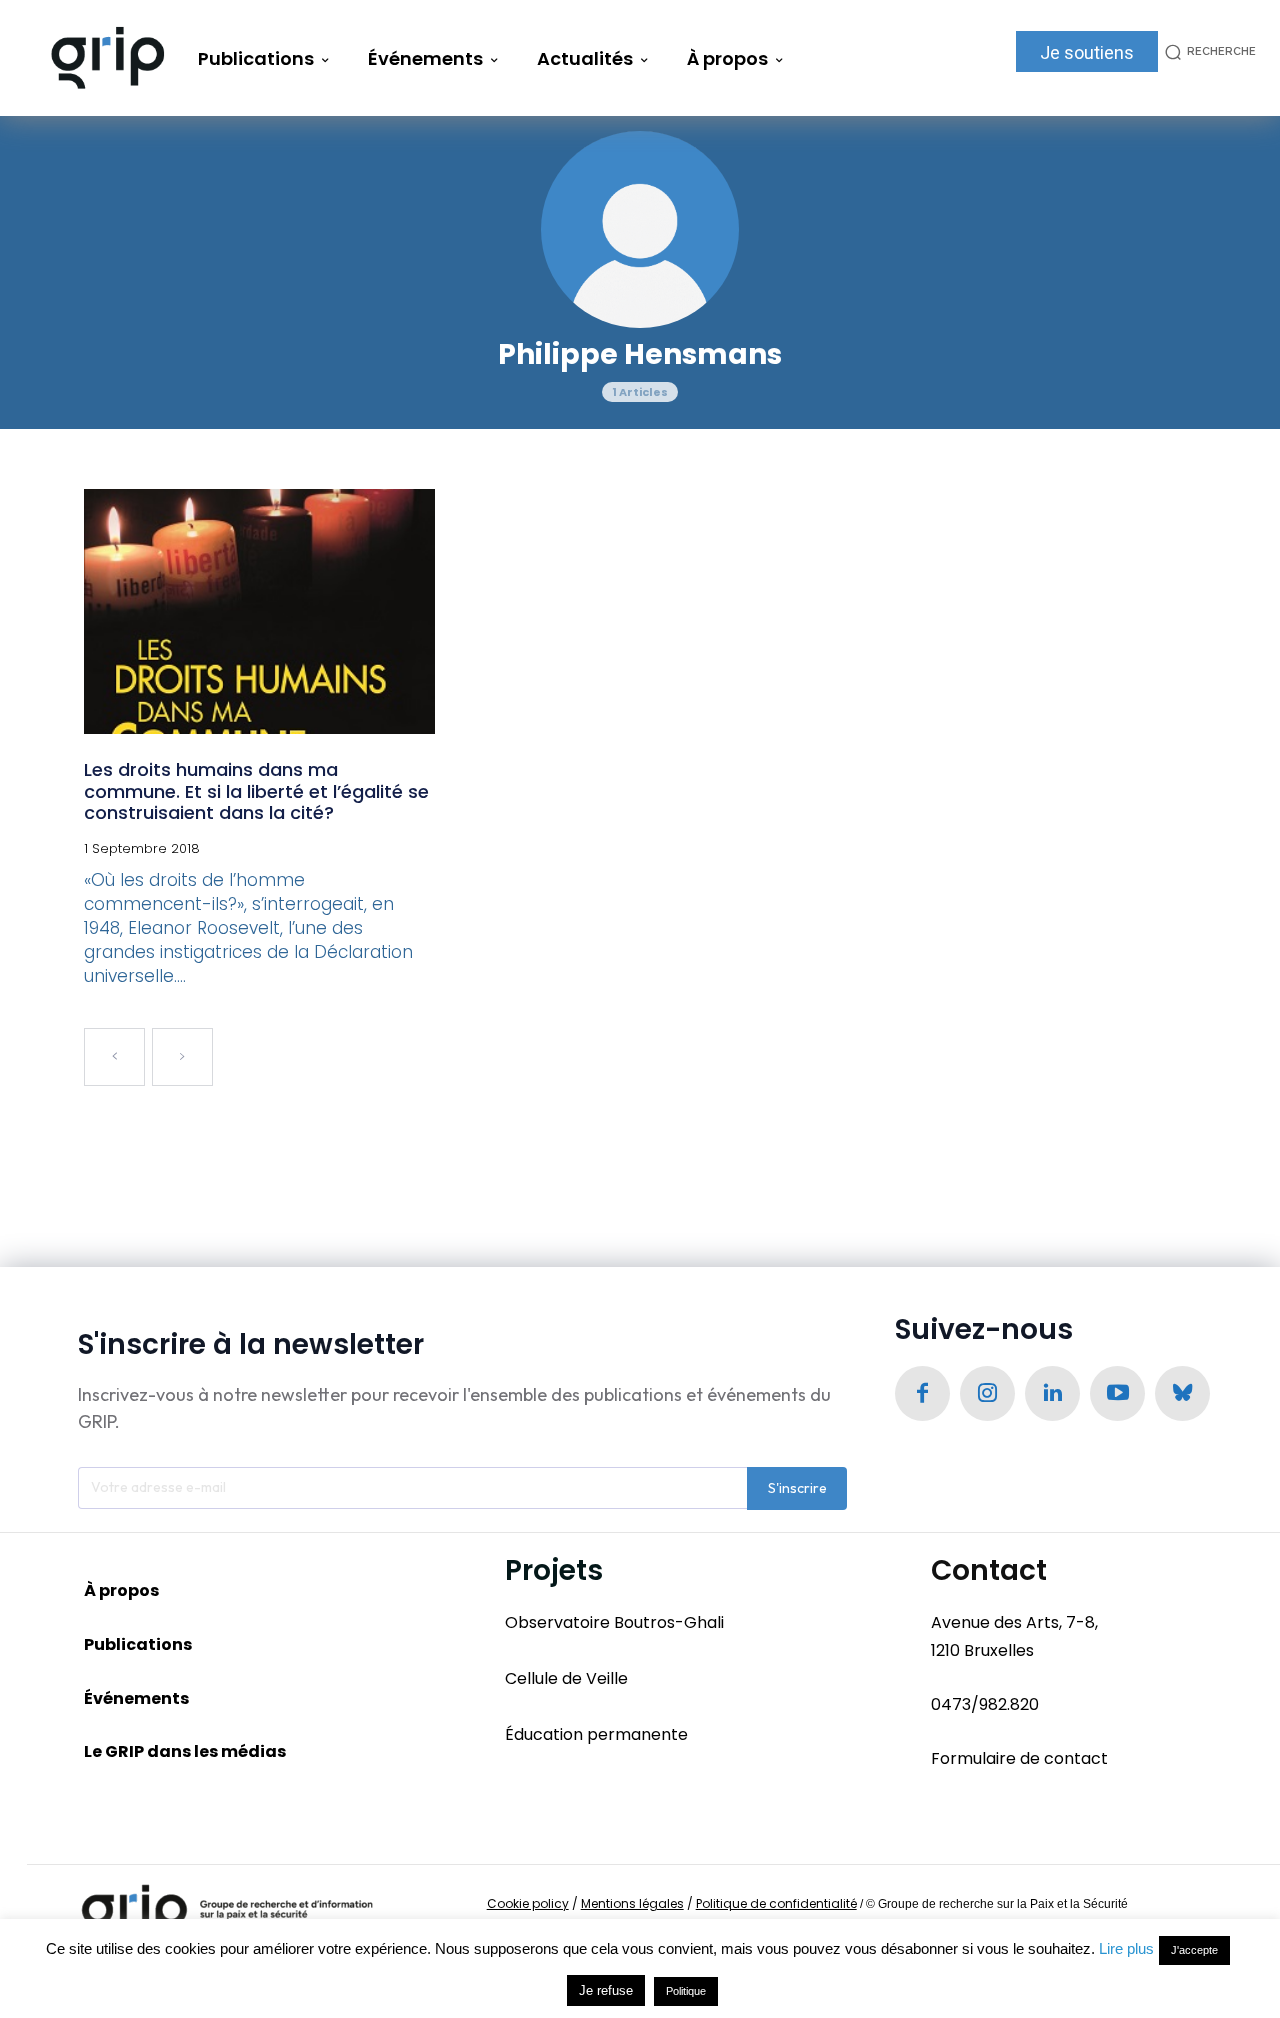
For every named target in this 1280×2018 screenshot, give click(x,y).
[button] (1207, 51)
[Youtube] (1117, 1393)
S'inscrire (797, 1488)
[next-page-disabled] (182, 1057)
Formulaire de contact (1019, 1758)
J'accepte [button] (1194, 1950)
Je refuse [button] (606, 1990)
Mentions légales (632, 1903)
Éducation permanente (596, 1734)
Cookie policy (528, 1903)
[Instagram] (987, 1393)
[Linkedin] (1052, 1393)
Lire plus (1126, 1948)
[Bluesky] (1182, 1393)
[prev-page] (114, 1057)
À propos (121, 1590)
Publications (138, 1644)
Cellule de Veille (566, 1678)
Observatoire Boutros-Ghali (614, 1622)
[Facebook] (922, 1393)
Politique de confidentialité (776, 1903)
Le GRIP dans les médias (185, 1751)
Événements (136, 1698)
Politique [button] (686, 1991)
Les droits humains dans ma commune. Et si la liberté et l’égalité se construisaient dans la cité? (256, 791)
